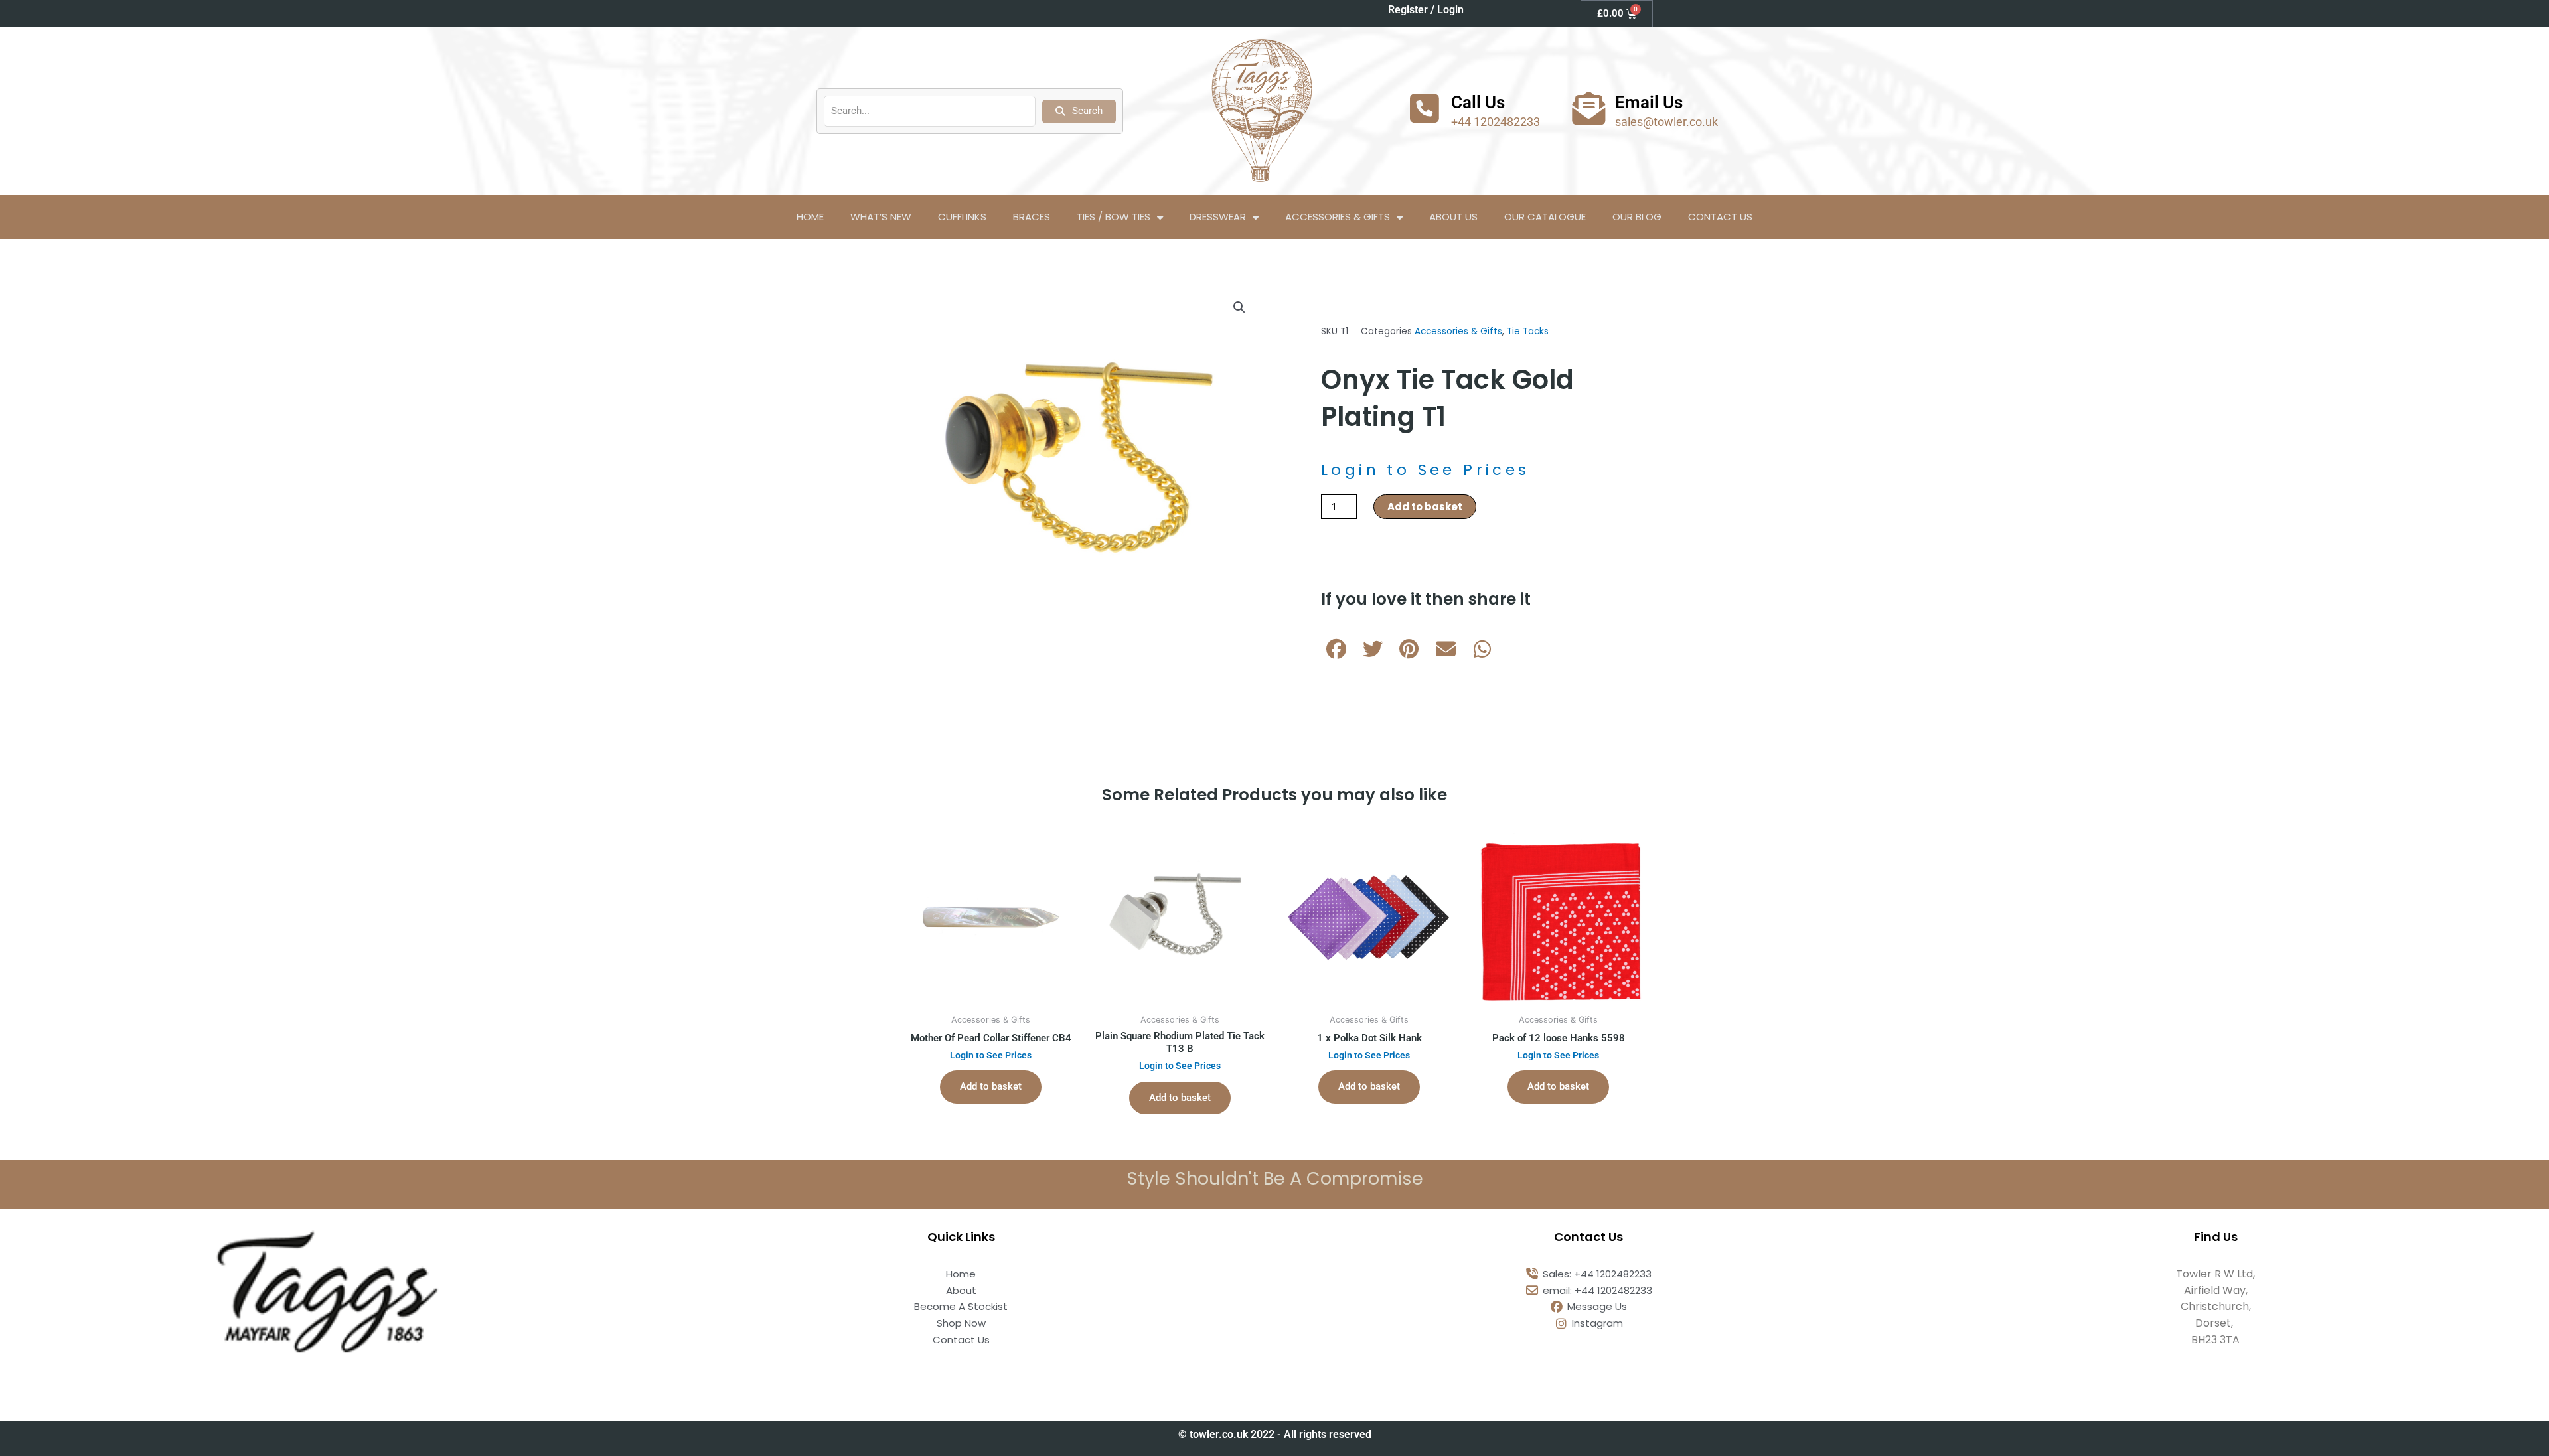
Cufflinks (962, 217)
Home (810, 217)
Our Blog (1637, 217)
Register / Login (1426, 10)
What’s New (881, 217)
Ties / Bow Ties (1114, 217)
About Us (1453, 217)
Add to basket (1425, 507)
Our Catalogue (1545, 217)
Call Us (1478, 102)
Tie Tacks (1528, 331)
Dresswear (1218, 217)
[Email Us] (1588, 108)
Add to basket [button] (991, 1086)
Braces (1032, 217)
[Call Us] (1425, 108)
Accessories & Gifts (1338, 217)
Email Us (1649, 102)
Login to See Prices (1426, 470)
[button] (1239, 307)
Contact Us (1720, 217)
